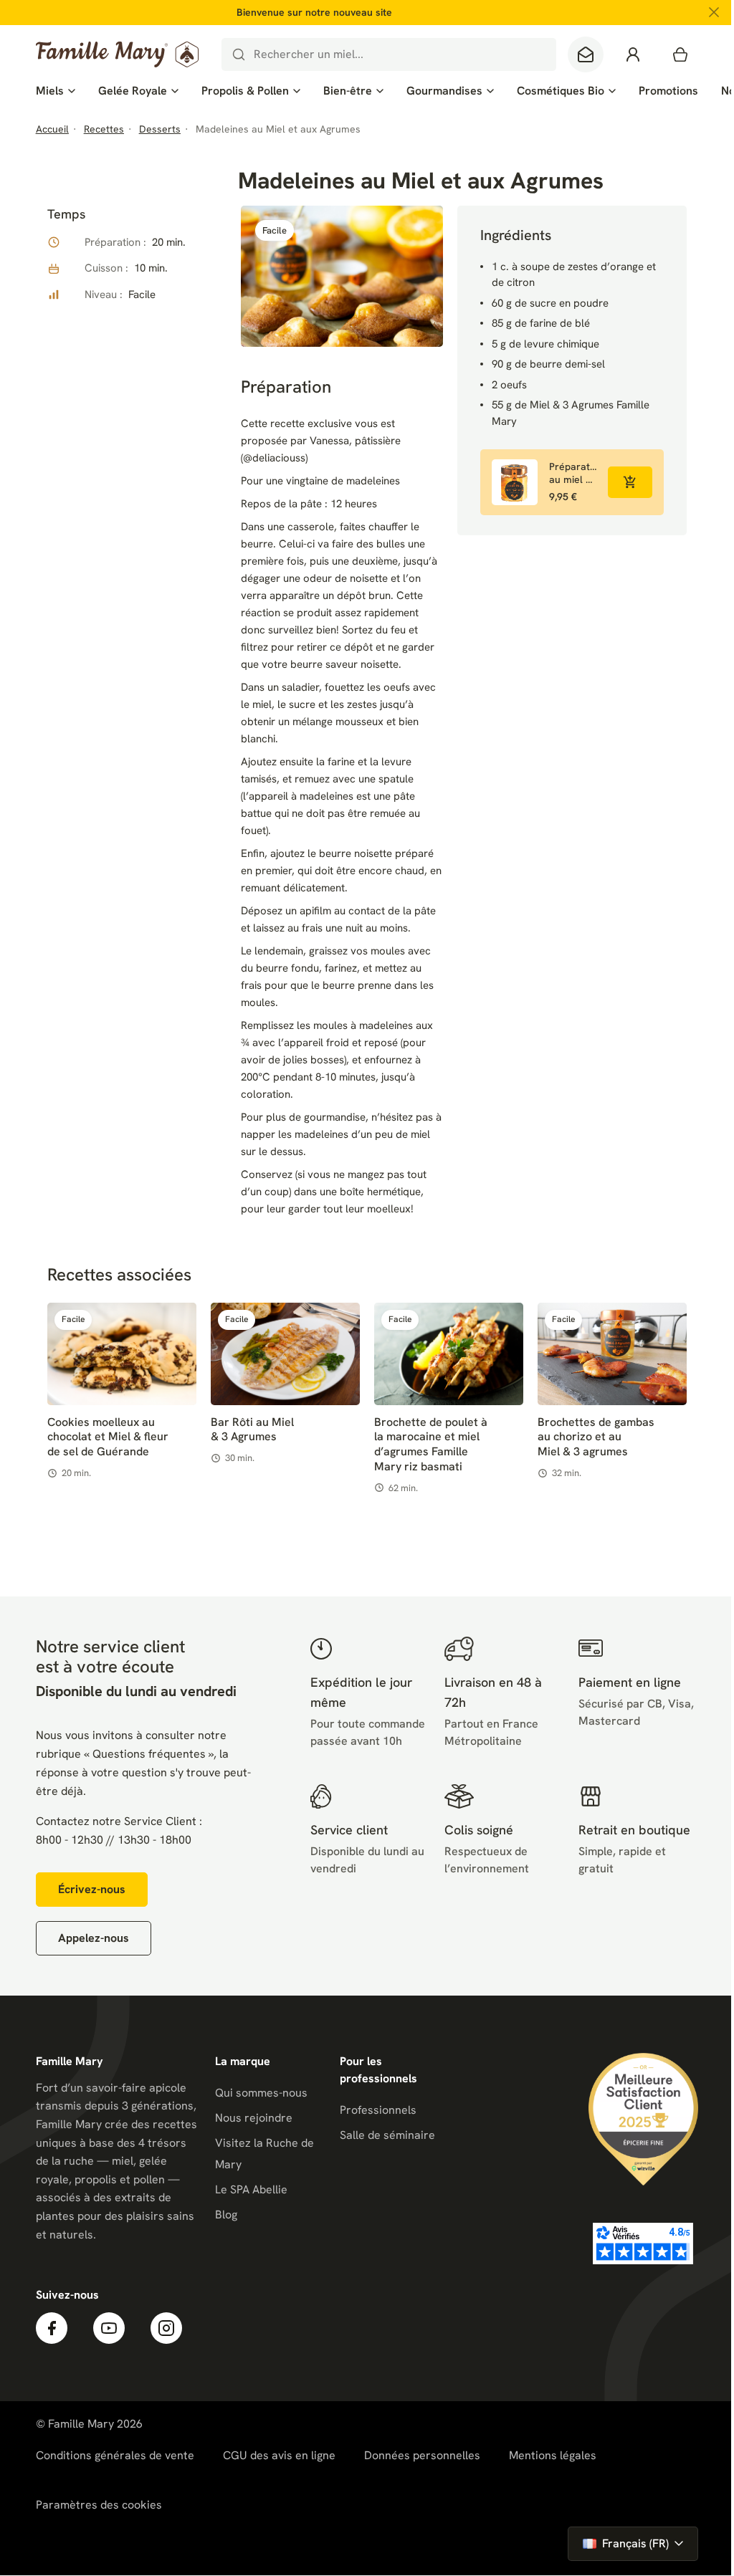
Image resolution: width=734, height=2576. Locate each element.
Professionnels (378, 2110)
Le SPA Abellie (251, 2189)
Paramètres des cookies (99, 2505)
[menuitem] (56, 91)
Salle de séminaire (387, 2135)
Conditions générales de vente (115, 2455)
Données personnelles (422, 2455)
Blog (226, 2215)
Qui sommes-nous (261, 2093)
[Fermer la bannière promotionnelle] (714, 12)
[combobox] (389, 54)
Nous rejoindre (254, 2118)
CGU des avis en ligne (279, 2455)
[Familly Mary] (117, 54)
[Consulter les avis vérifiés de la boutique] (643, 2244)
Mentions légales (553, 2455)
